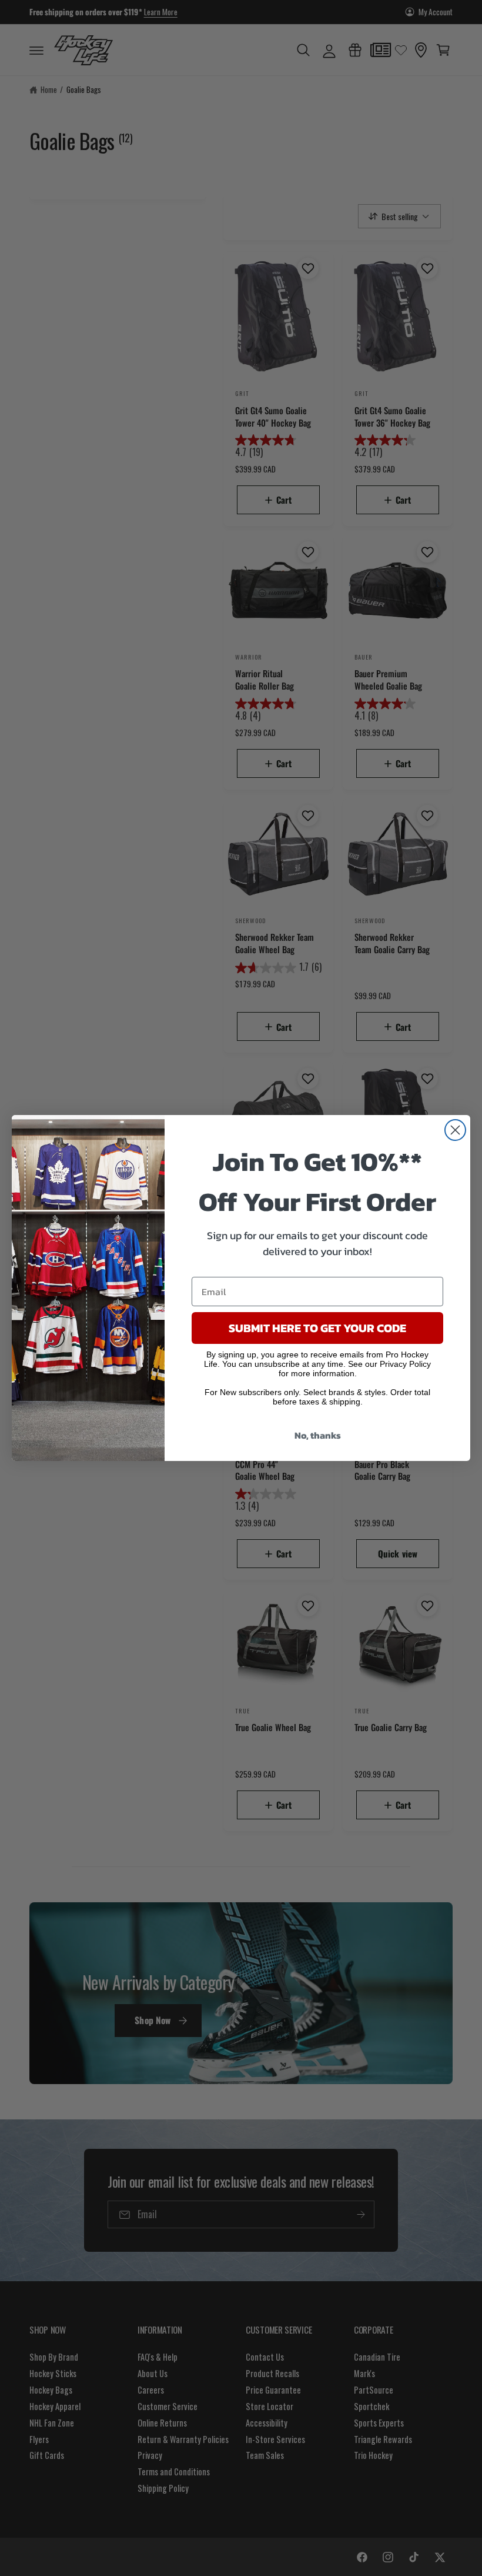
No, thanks (318, 1435)
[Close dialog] (455, 1130)
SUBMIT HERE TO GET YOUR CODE (317, 1328)
